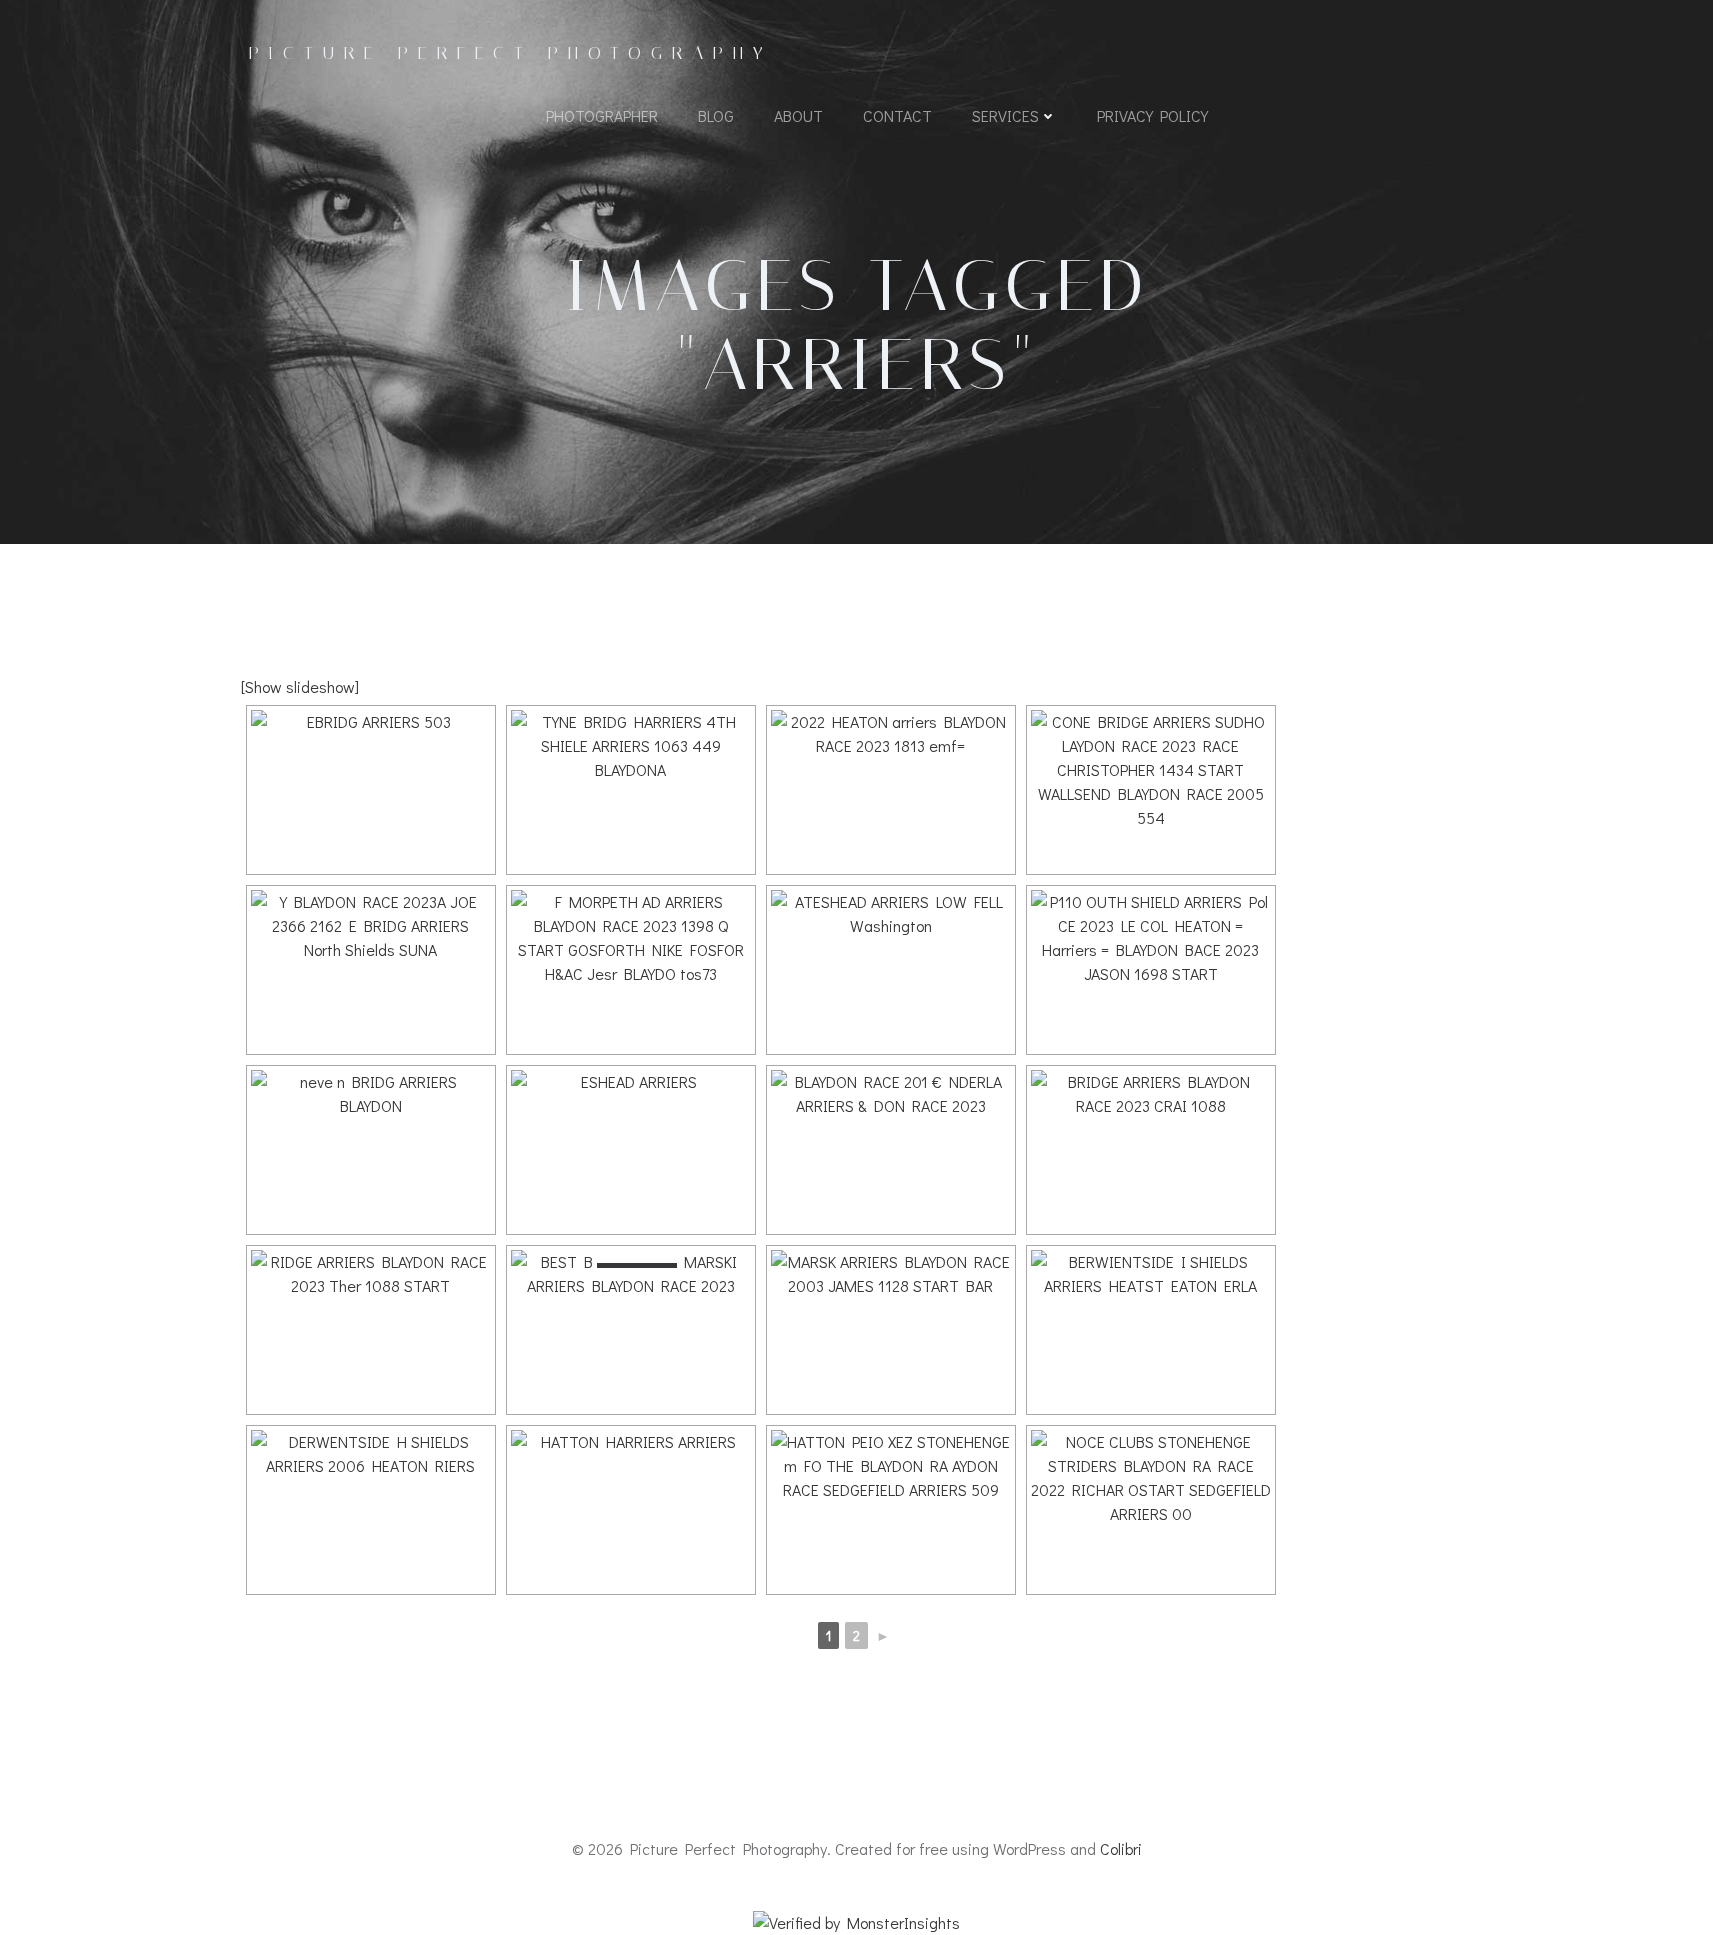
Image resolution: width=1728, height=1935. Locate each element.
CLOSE (492, 26)
